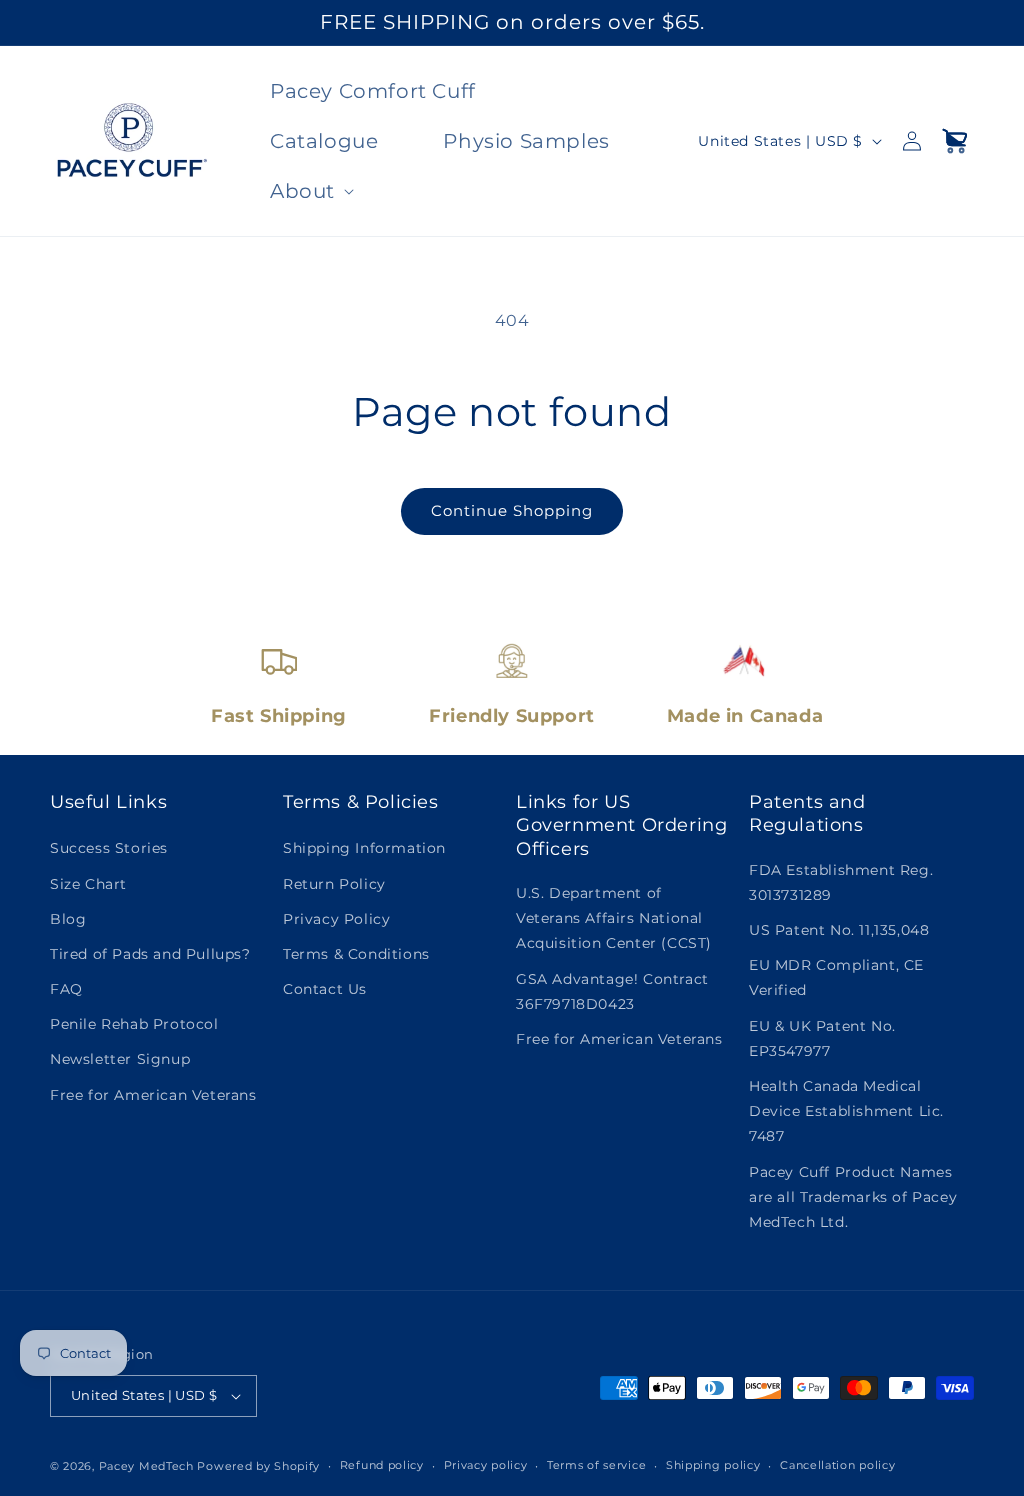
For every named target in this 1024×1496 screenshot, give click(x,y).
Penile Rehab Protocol (134, 1024)
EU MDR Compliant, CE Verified (836, 977)
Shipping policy (713, 1465)
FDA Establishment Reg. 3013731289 (841, 882)
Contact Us (325, 989)
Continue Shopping (512, 510)
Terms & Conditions (356, 954)
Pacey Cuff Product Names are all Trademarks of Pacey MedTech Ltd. (853, 1197)
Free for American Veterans (153, 1095)
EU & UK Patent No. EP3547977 (822, 1038)
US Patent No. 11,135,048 (839, 930)
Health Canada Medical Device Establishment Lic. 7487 (846, 1111)
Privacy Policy (336, 919)
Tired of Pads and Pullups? (150, 954)
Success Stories (109, 848)
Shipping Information (364, 848)
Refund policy (382, 1465)
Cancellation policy (837, 1465)
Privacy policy (486, 1465)
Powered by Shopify (258, 1466)
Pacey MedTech (146, 1466)
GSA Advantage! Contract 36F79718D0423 (612, 991)
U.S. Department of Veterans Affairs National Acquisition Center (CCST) (614, 918)
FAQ (66, 989)
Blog (68, 919)
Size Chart (88, 884)
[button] (310, 191)
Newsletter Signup (120, 1059)
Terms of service (596, 1465)
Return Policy (334, 884)
